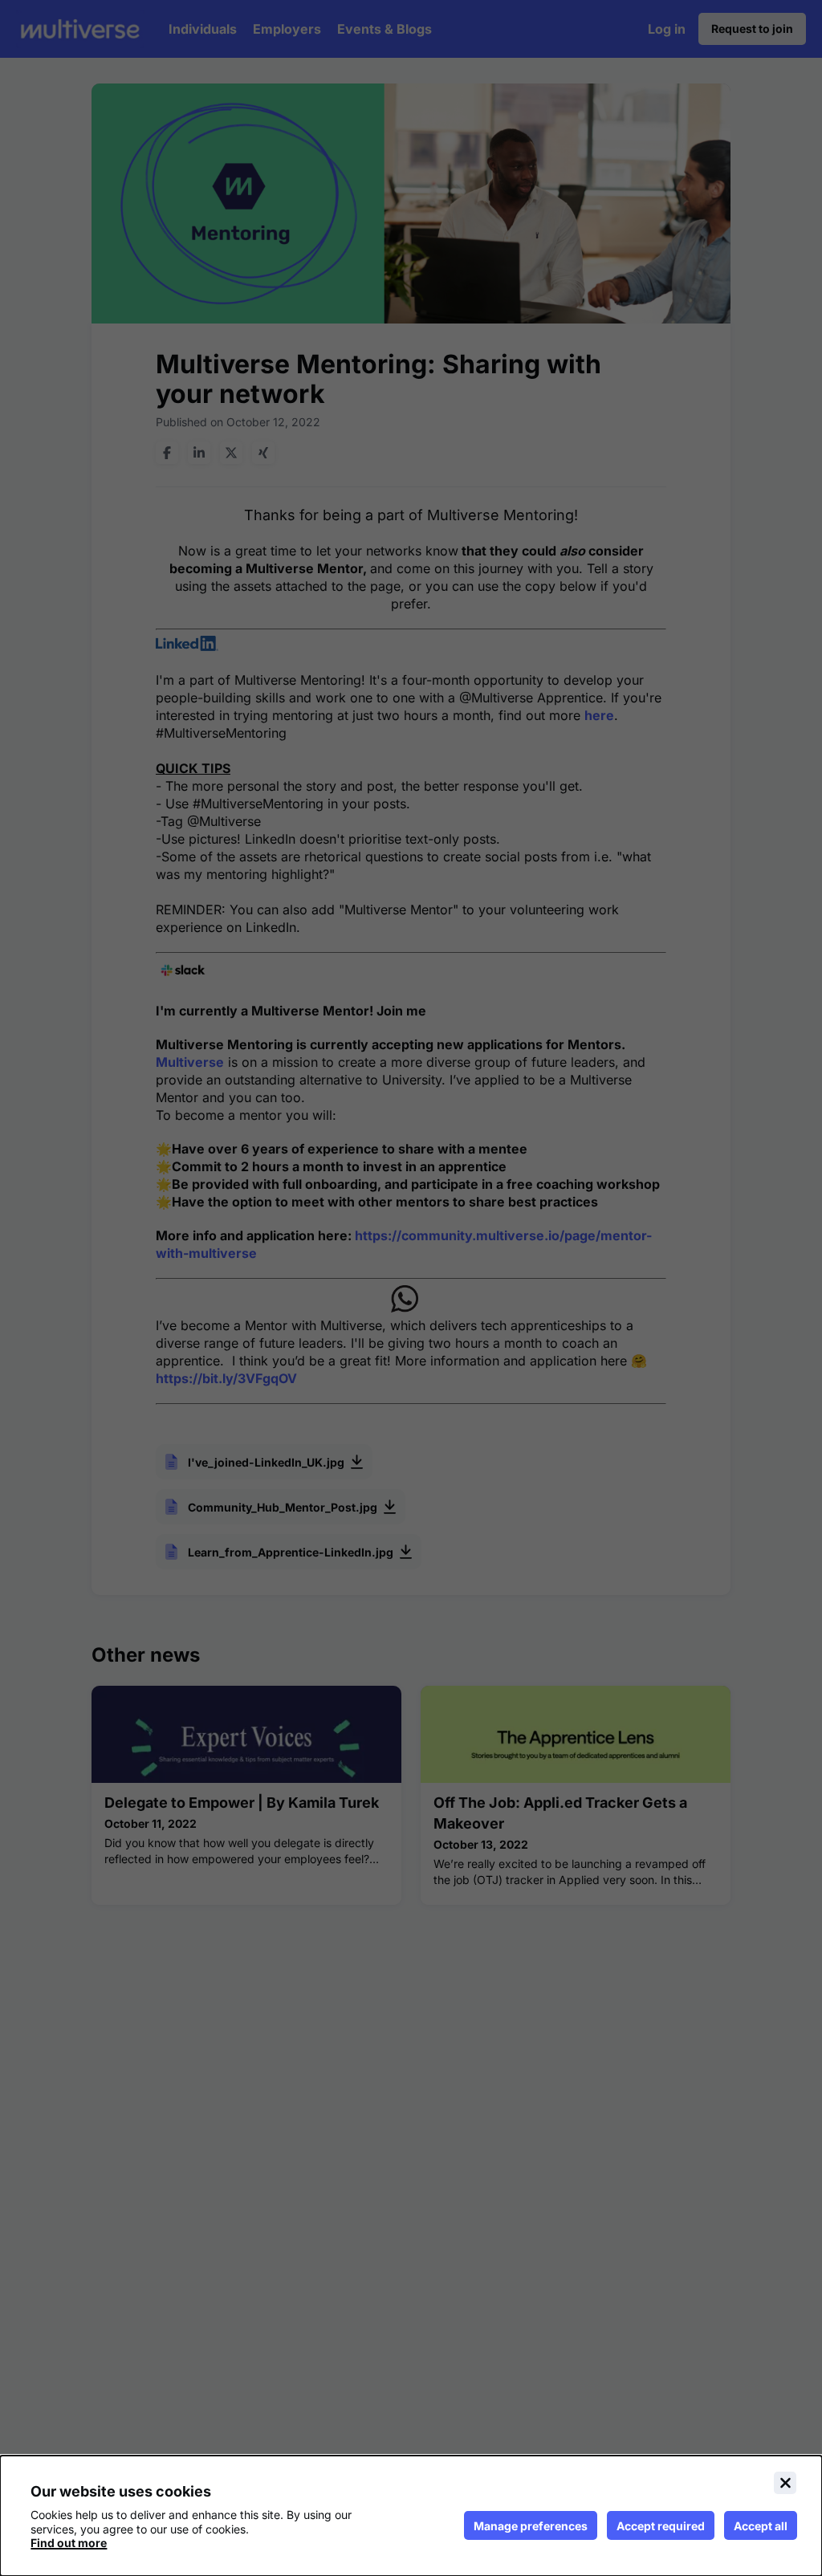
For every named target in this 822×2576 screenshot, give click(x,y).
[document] (411, 2516)
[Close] (785, 2483)
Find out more (69, 2543)
